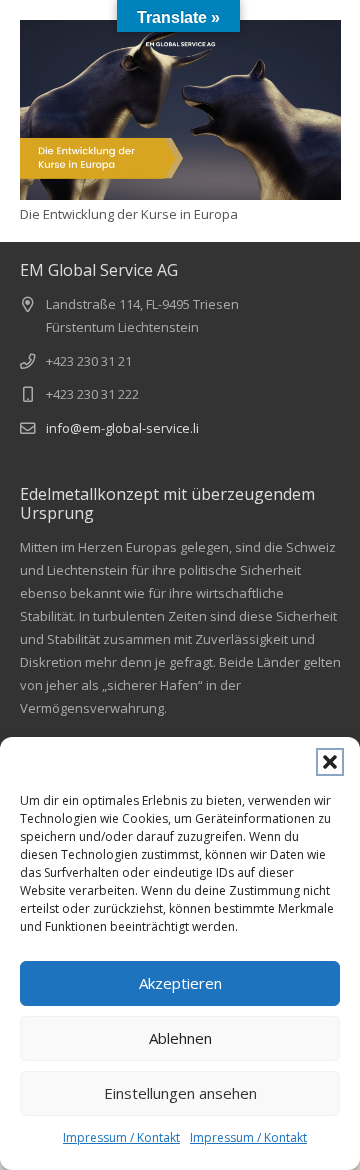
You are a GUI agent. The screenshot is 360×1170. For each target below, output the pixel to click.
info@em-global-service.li (122, 428)
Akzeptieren (180, 983)
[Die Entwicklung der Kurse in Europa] (180, 110)
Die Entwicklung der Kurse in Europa (129, 214)
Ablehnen (180, 1038)
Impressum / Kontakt (121, 1137)
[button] (330, 762)
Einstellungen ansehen (180, 1093)
